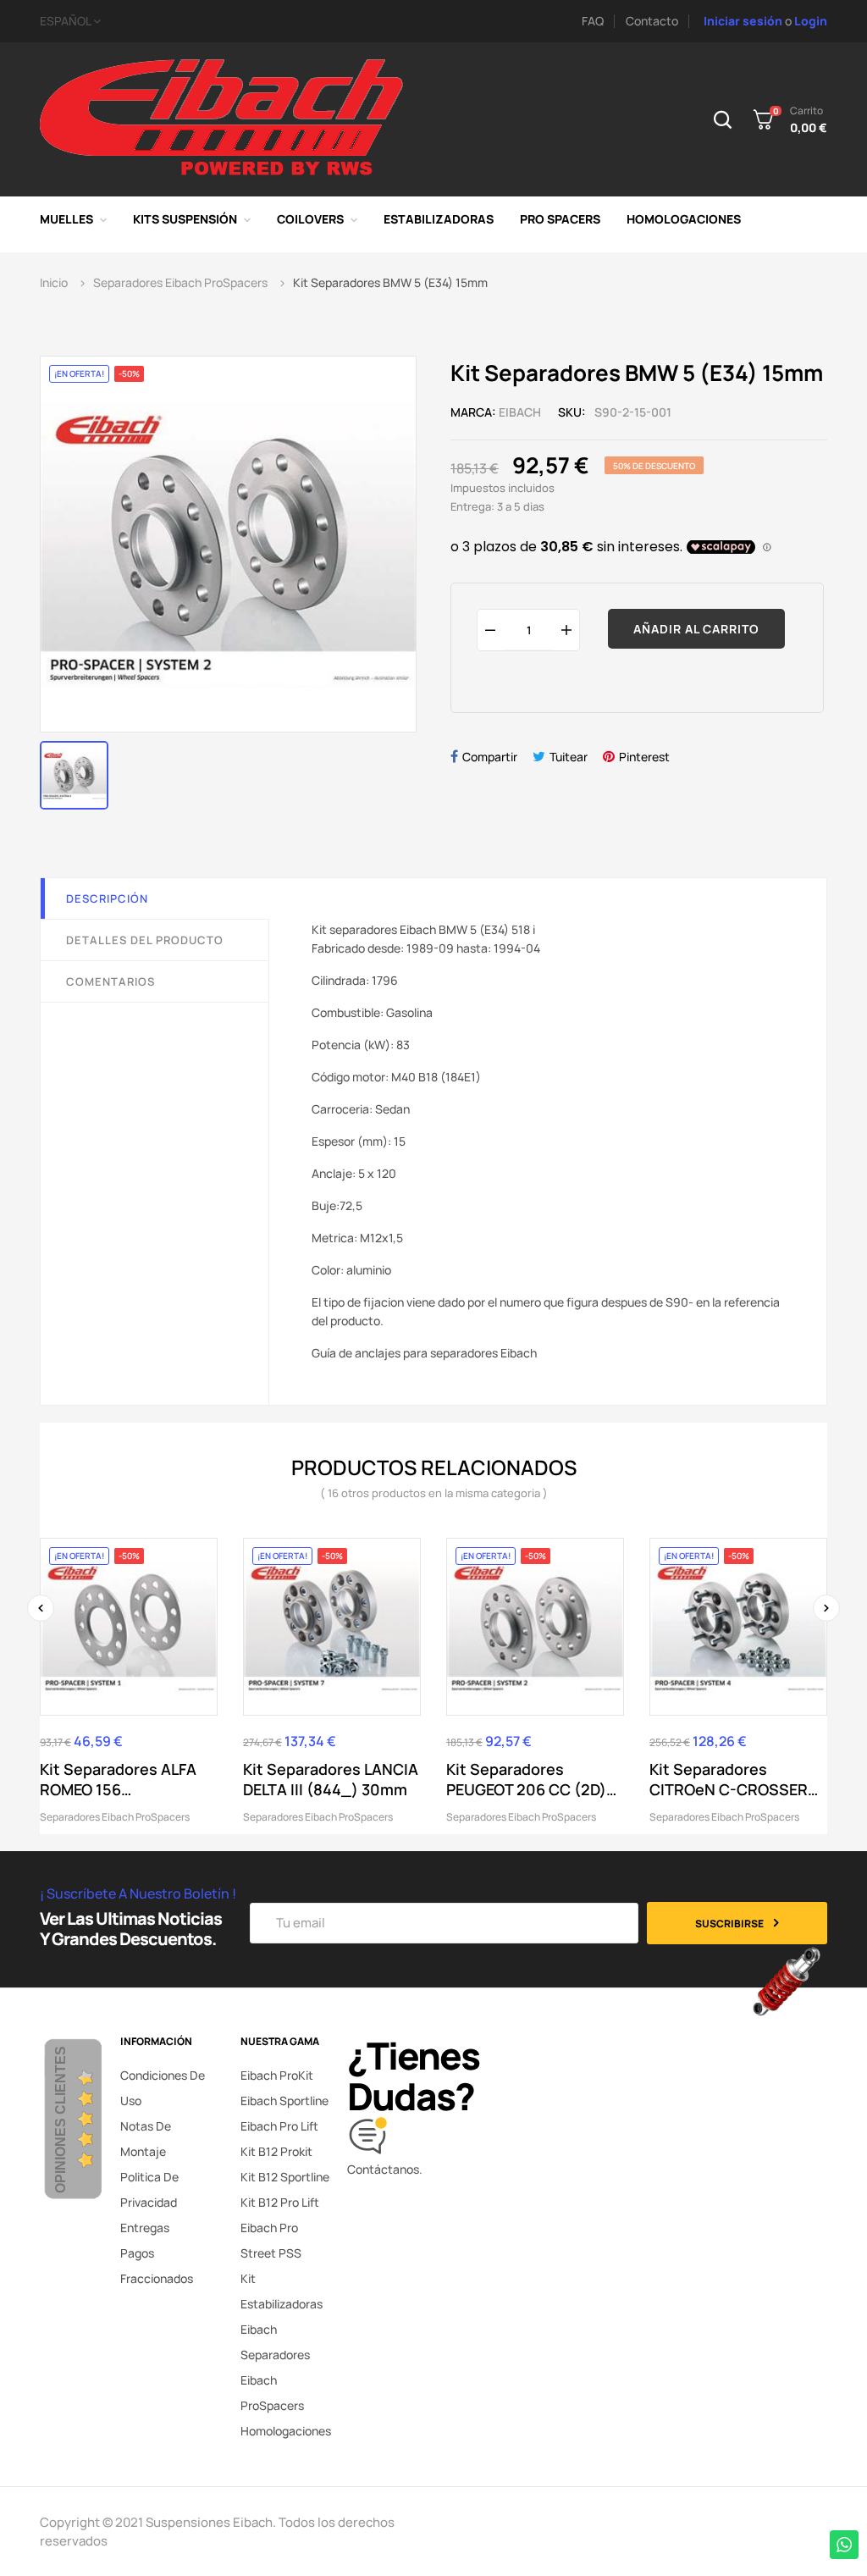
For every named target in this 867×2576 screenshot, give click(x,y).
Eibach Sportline (284, 2101)
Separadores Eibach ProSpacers (115, 1817)
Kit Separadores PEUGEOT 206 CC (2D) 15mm (526, 1779)
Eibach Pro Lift (279, 2126)
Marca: (473, 412)
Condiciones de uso (163, 2088)
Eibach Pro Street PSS (271, 2240)
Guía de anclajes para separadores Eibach (424, 1353)
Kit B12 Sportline (285, 2177)
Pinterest (644, 757)
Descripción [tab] (107, 898)
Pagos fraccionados (157, 2266)
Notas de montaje (146, 2139)
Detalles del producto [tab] (145, 940)
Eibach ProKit (277, 2075)
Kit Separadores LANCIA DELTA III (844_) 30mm (331, 1779)
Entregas (145, 2228)
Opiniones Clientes (61, 2120)
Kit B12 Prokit (276, 2151)
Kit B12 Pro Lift (280, 2202)
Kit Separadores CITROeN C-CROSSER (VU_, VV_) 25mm (729, 1779)
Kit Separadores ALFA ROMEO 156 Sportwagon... (118, 1779)
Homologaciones (286, 2431)
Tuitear (569, 757)
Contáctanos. (385, 2169)
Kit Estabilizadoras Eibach (282, 2304)
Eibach (520, 412)
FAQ (593, 21)
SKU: (572, 412)
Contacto (652, 21)
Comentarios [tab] (110, 981)
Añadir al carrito (696, 629)
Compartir (490, 757)
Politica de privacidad (149, 2189)
